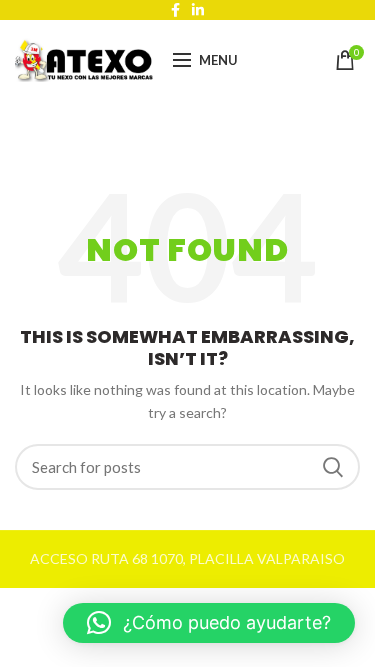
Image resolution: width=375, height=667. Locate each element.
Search (333, 467)
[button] (209, 623)
